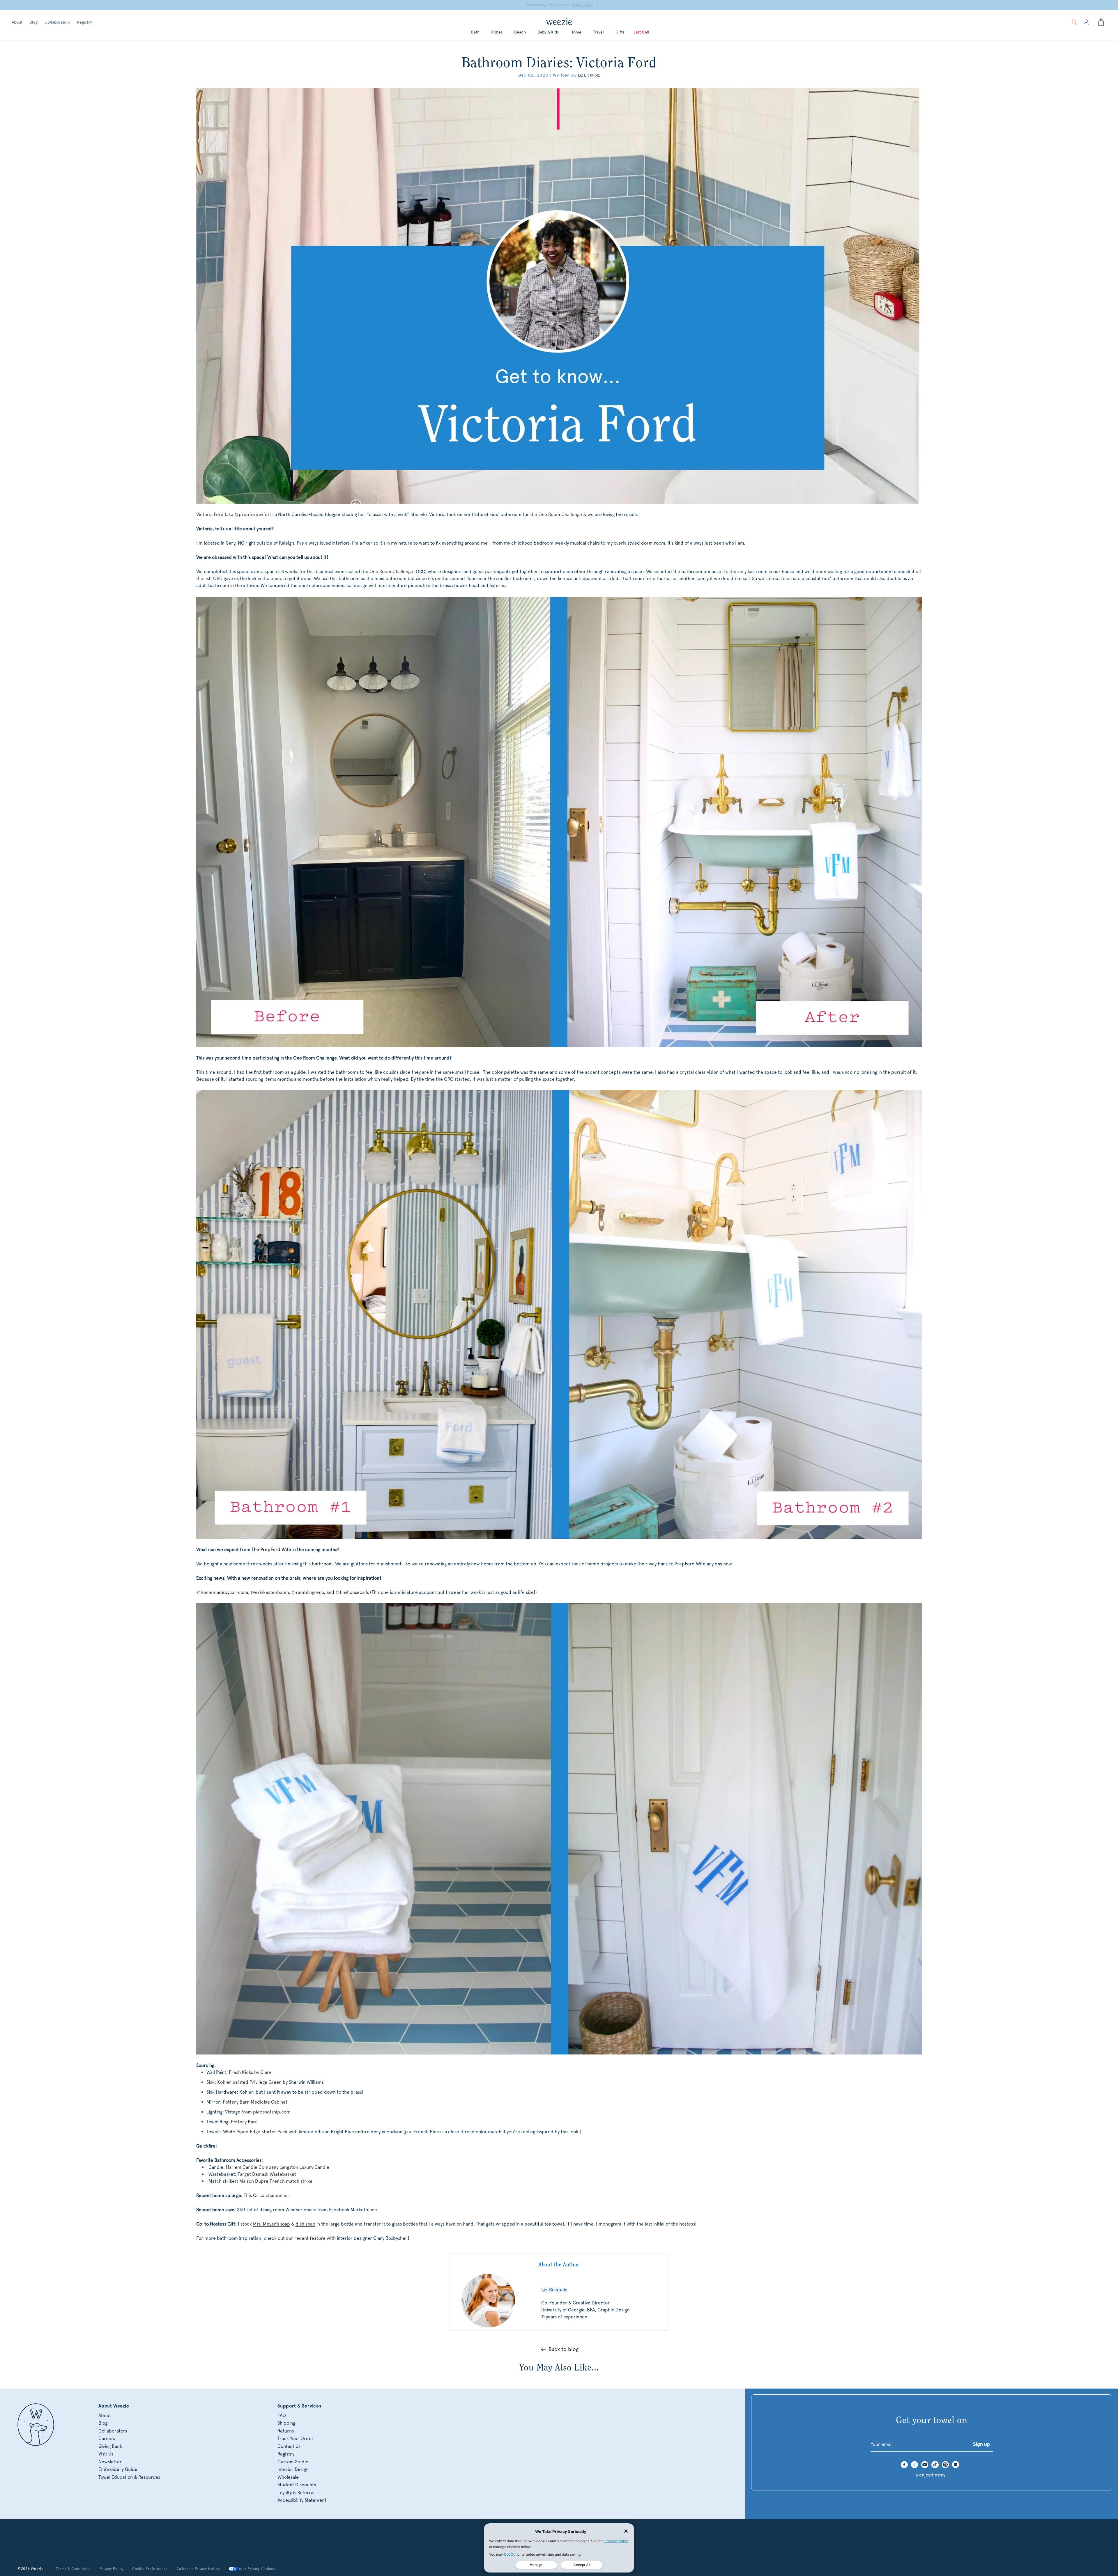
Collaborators (57, 22)
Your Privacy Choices (257, 2569)
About (17, 22)
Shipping (286, 2423)
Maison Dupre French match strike (276, 2181)
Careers (107, 2438)
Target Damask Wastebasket (267, 2174)
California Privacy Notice (198, 2569)
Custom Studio (293, 2462)
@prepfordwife (251, 514)
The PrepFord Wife (271, 1550)
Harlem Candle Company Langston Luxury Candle (278, 2167)
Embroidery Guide (118, 2469)
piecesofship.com (272, 2112)
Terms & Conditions (73, 2569)
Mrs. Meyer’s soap (271, 2224)
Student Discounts (297, 2485)
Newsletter (110, 2462)
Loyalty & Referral (296, 2493)
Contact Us (289, 2446)
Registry (84, 22)
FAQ (282, 2415)
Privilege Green (266, 2082)
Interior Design (293, 2469)
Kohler (224, 2082)
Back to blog (564, 2349)
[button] (1074, 22)
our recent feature (306, 2238)
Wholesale (288, 2477)
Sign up (981, 2444)
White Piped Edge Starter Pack (255, 2132)
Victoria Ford (210, 514)
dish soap (305, 2224)
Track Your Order (296, 2438)
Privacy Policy (112, 2569)
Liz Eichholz (589, 75)
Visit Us (106, 2454)
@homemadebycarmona (222, 1592)
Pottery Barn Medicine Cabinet (255, 2102)
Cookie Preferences (150, 2569)
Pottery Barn (244, 2122)
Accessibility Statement (302, 2500)
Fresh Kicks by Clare (250, 2072)
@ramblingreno (308, 1592)
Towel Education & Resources (129, 2477)
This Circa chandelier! (267, 2195)
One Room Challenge (560, 514)
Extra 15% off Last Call (556, 5)
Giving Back (110, 2446)
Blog (33, 22)
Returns (286, 2431)
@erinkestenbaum (270, 1592)
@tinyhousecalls (352, 1592)
